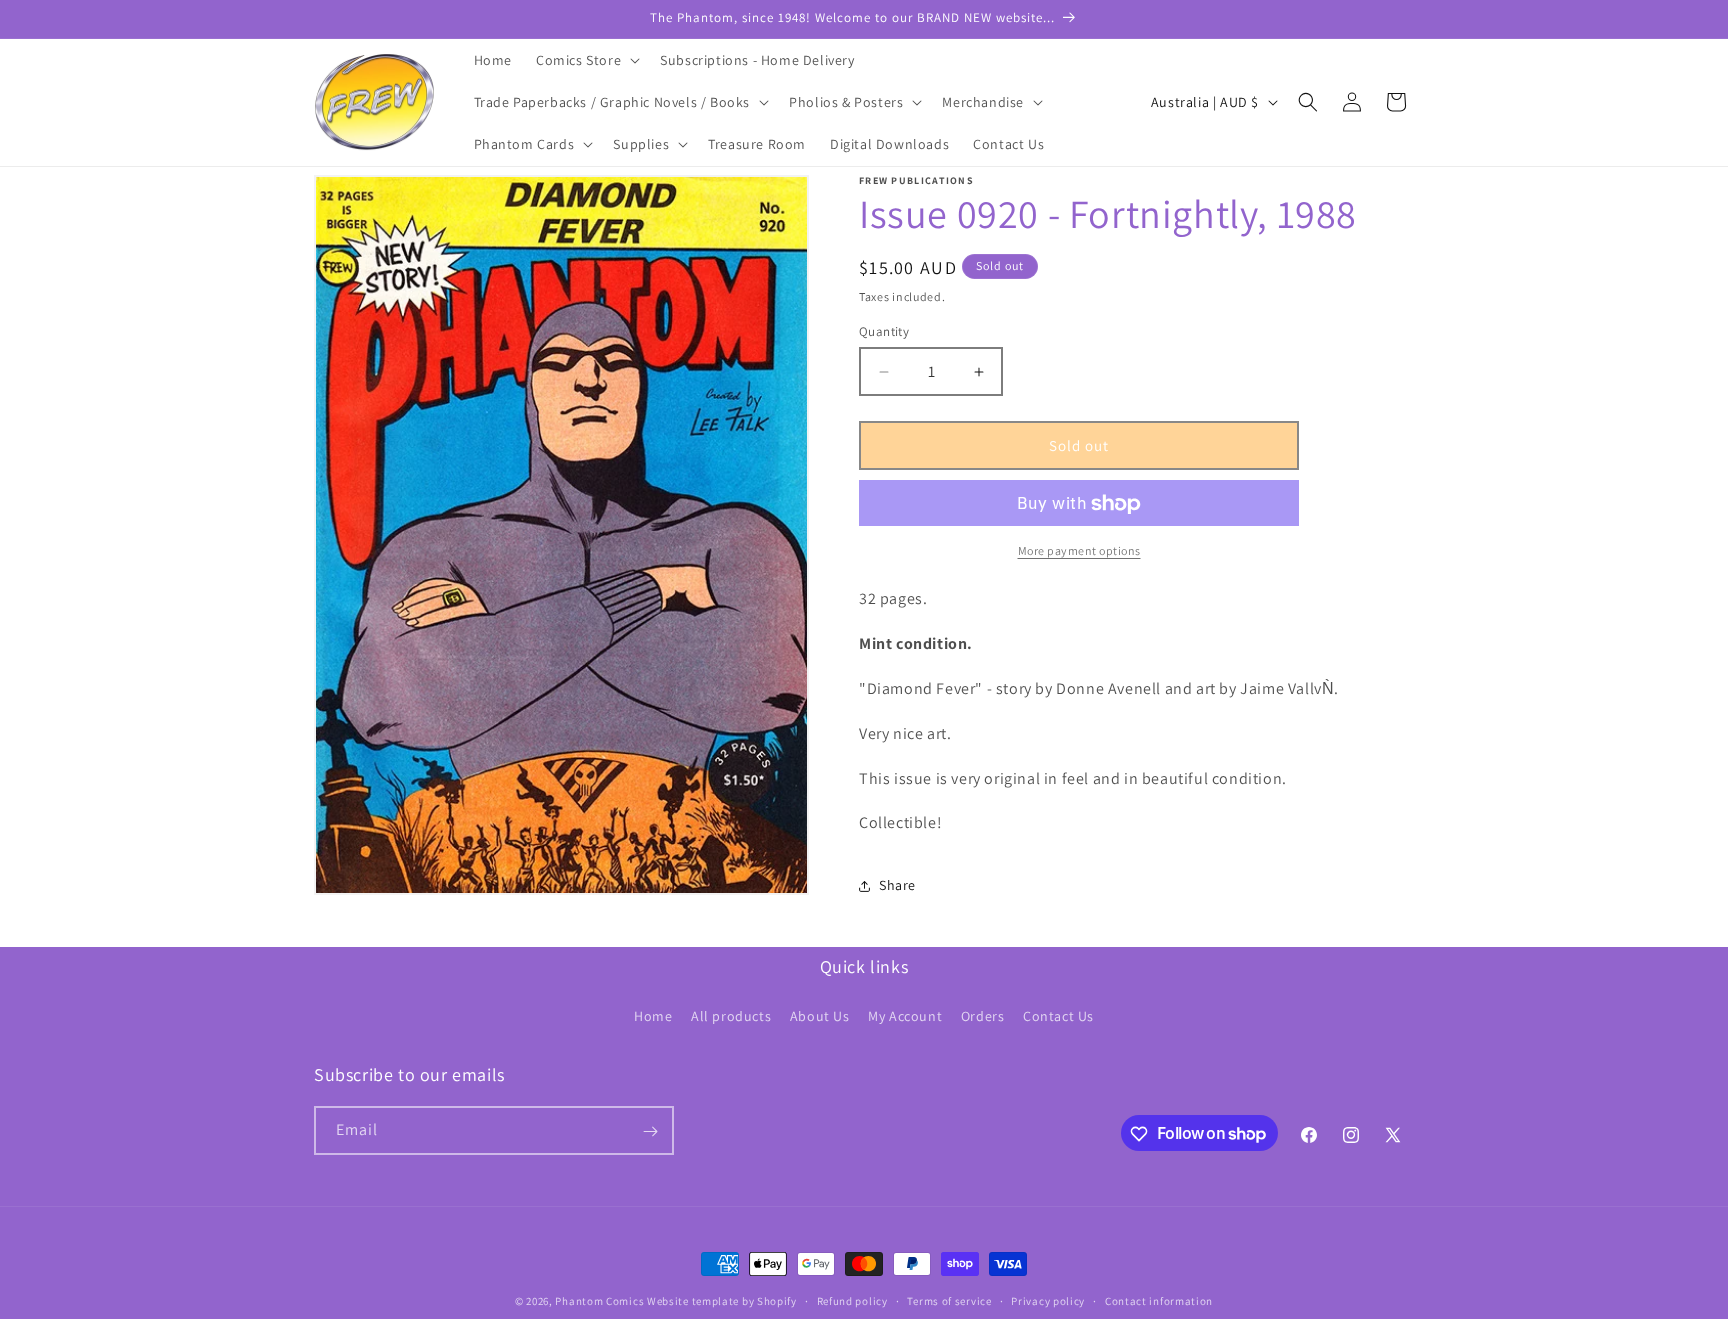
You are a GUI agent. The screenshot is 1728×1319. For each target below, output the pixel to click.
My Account (905, 1015)
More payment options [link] (1079, 551)
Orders (983, 1015)
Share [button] (897, 885)
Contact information (1159, 1300)
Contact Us (1058, 1015)
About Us (820, 1015)
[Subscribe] (650, 1131)
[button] (586, 60)
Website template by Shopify (722, 1301)
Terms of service (949, 1300)
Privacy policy (1048, 1300)
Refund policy (852, 1300)
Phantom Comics (599, 1301)
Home (653, 1015)
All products (731, 1015)
